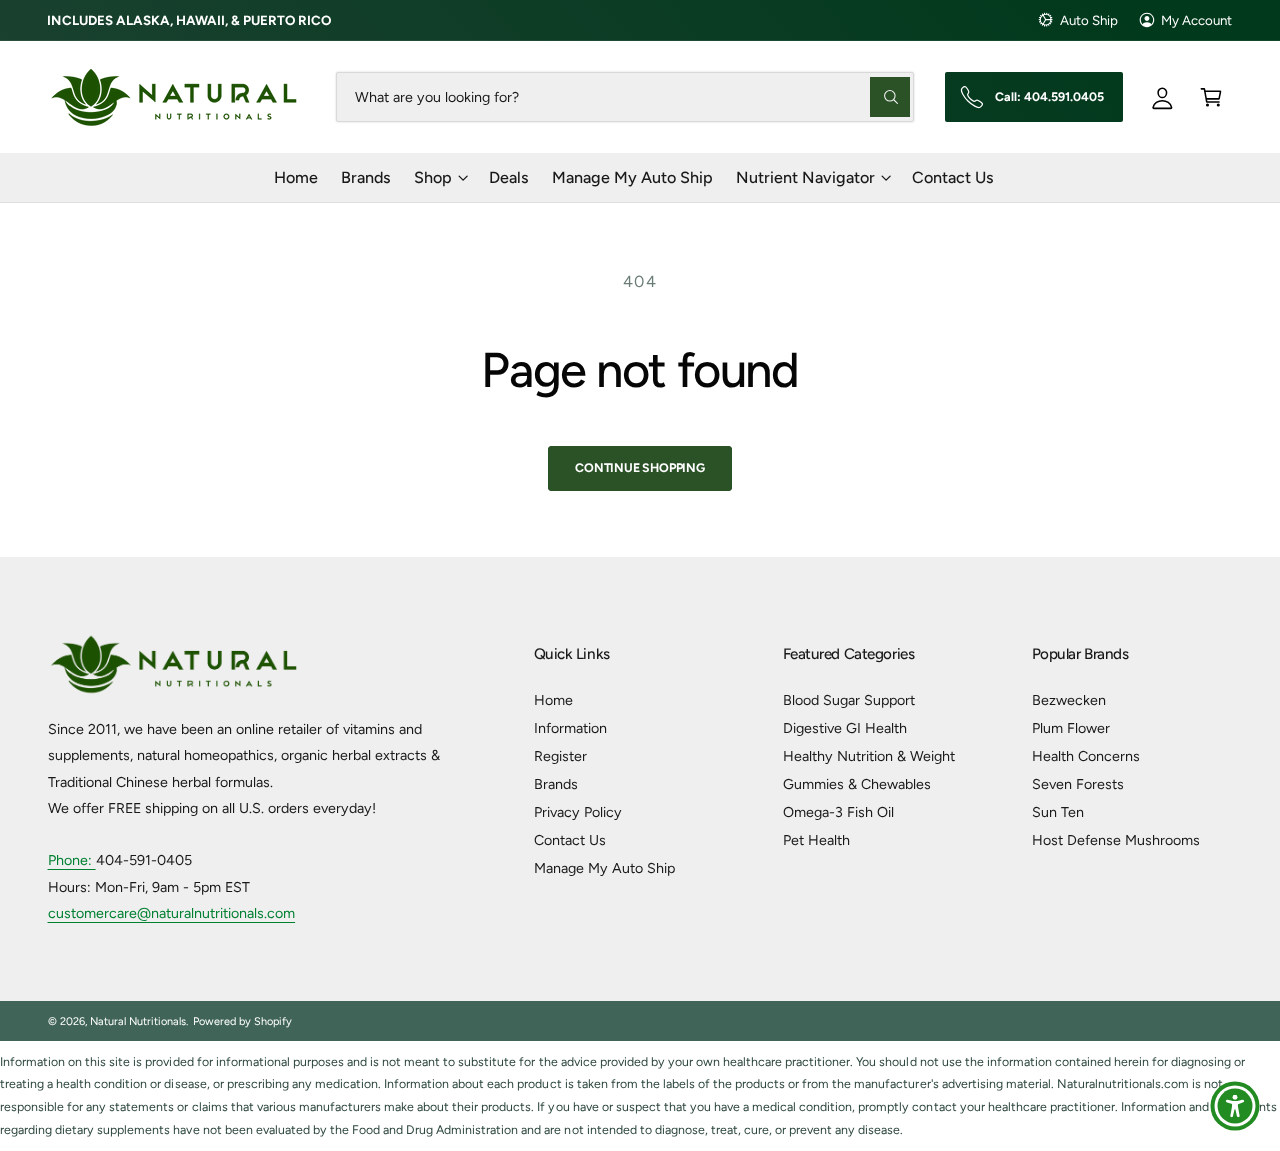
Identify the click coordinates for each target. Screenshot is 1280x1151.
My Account (1196, 20)
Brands (556, 784)
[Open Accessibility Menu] (1235, 1106)
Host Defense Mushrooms (1116, 840)
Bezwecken (1069, 700)
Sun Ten (1058, 812)
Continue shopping (640, 467)
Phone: (72, 860)
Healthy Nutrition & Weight (869, 756)
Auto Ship (1088, 20)
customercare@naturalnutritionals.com (172, 913)
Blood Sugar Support (849, 700)
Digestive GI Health (845, 728)
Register (560, 756)
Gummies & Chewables (857, 784)
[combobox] (625, 96)
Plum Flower (1071, 728)
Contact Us (570, 840)
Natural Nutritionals (138, 1021)
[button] (1211, 96)
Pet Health (816, 840)
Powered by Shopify (242, 1021)
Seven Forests (1078, 784)
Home (553, 700)
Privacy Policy (578, 812)
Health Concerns (1086, 756)
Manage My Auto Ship (604, 868)
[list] (640, 1096)
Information (570, 728)
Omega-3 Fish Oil (838, 812)
